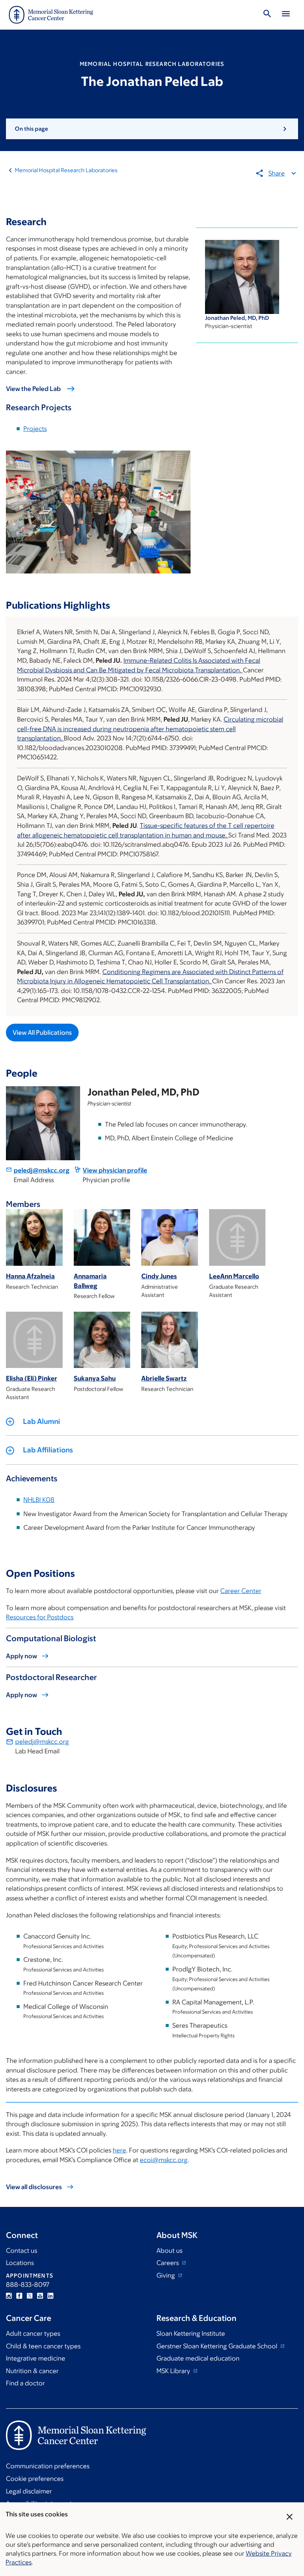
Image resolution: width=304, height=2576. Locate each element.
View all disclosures (34, 2187)
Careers (168, 2263)
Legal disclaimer (29, 2491)
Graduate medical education (198, 2358)
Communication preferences (48, 2466)
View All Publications (42, 1033)
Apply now (22, 1656)
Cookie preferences (35, 2479)
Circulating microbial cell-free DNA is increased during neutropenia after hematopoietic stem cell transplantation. (150, 729)
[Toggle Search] (267, 15)
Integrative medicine (36, 2358)
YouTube (40, 2296)
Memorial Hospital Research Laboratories (66, 170)
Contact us (22, 2251)
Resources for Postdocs (40, 1617)
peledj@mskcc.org (42, 1170)
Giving (166, 2275)
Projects (35, 429)
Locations (20, 2263)
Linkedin (50, 2296)
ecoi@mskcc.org (164, 2160)
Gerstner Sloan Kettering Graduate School (218, 2346)
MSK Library (174, 2371)
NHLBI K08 (39, 1500)
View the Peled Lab (33, 389)
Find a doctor (25, 2383)
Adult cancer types (33, 2334)
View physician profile (115, 1170)
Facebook (19, 2296)
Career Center (241, 1591)
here (119, 2150)
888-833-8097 (28, 2285)
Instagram (9, 2296)
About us (169, 2251)
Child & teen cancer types (43, 2346)
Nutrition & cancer (32, 2371)
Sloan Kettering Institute (191, 2334)
